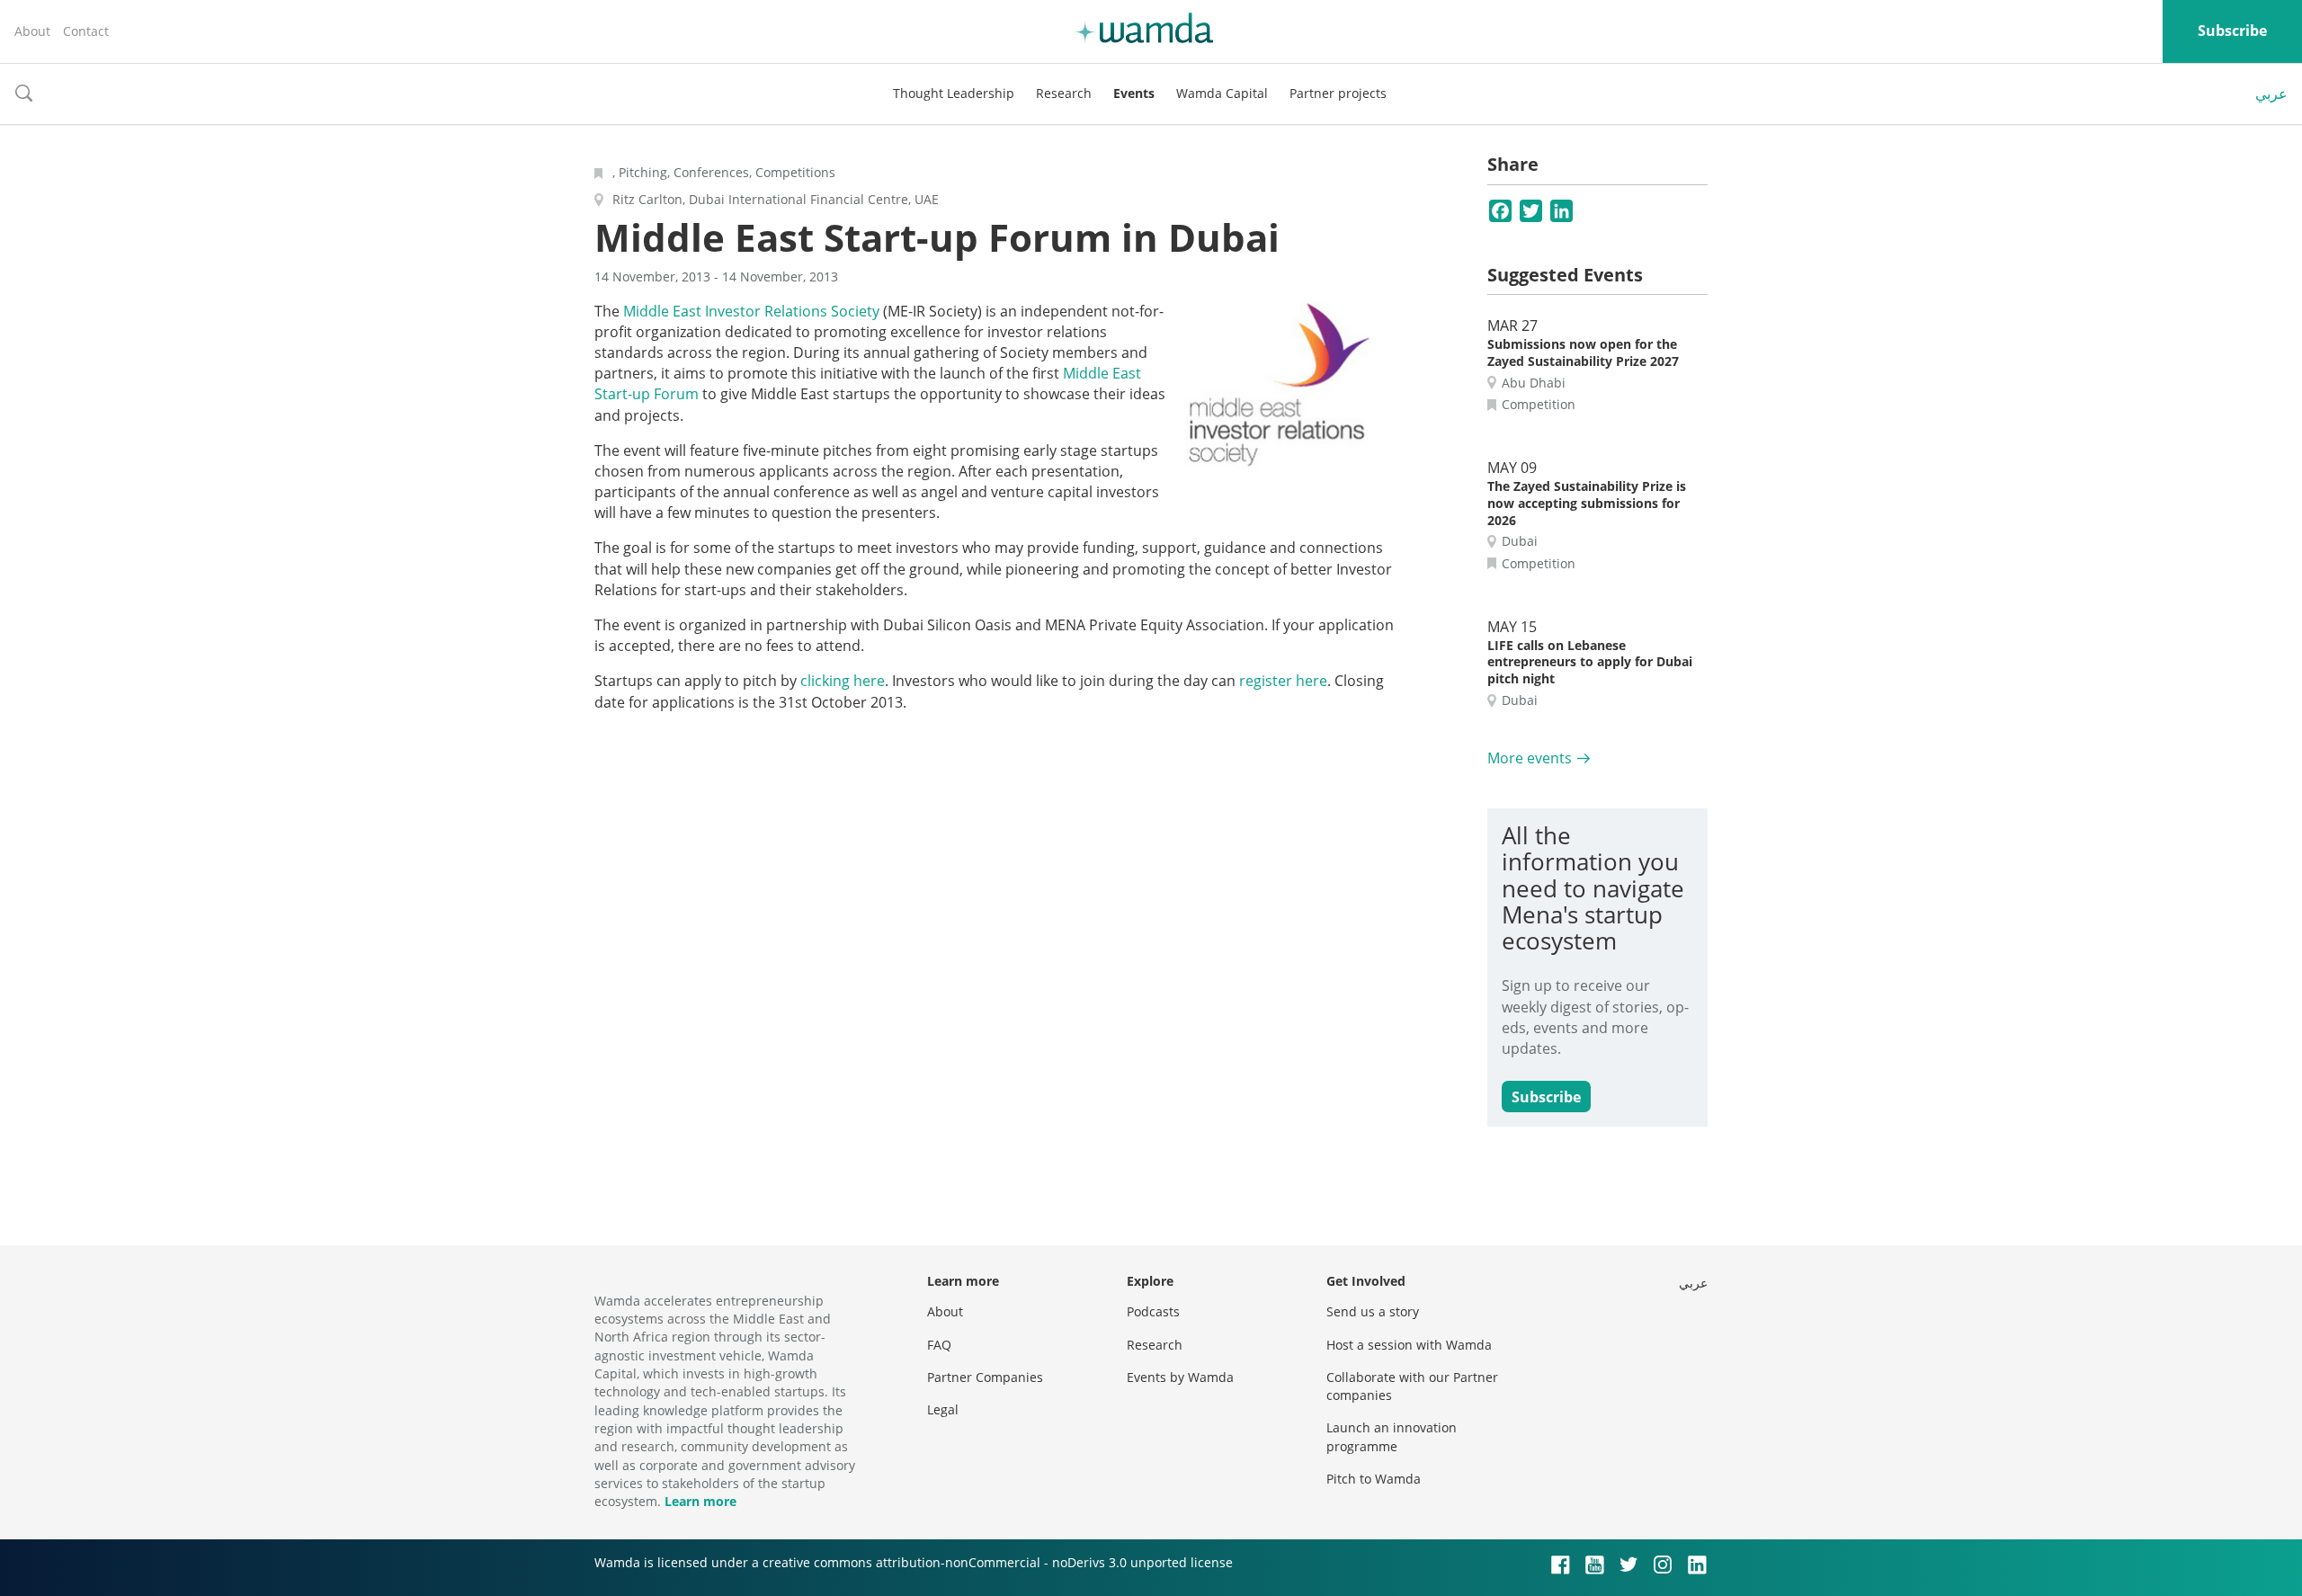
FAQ (939, 1345)
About (32, 31)
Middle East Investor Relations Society (751, 311)
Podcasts (1153, 1311)
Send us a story (1373, 1311)
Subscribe (2232, 31)
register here (1283, 681)
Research (1064, 93)
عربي (2271, 94)
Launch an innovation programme (1392, 1436)
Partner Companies (985, 1377)
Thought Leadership (954, 93)
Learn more (700, 1501)
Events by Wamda (1180, 1377)
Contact (86, 31)
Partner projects (1338, 93)
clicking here (843, 681)
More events (1530, 758)
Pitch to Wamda (1374, 1479)
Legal (943, 1409)
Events (1134, 93)
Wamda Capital (1222, 93)
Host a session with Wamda (1409, 1345)
